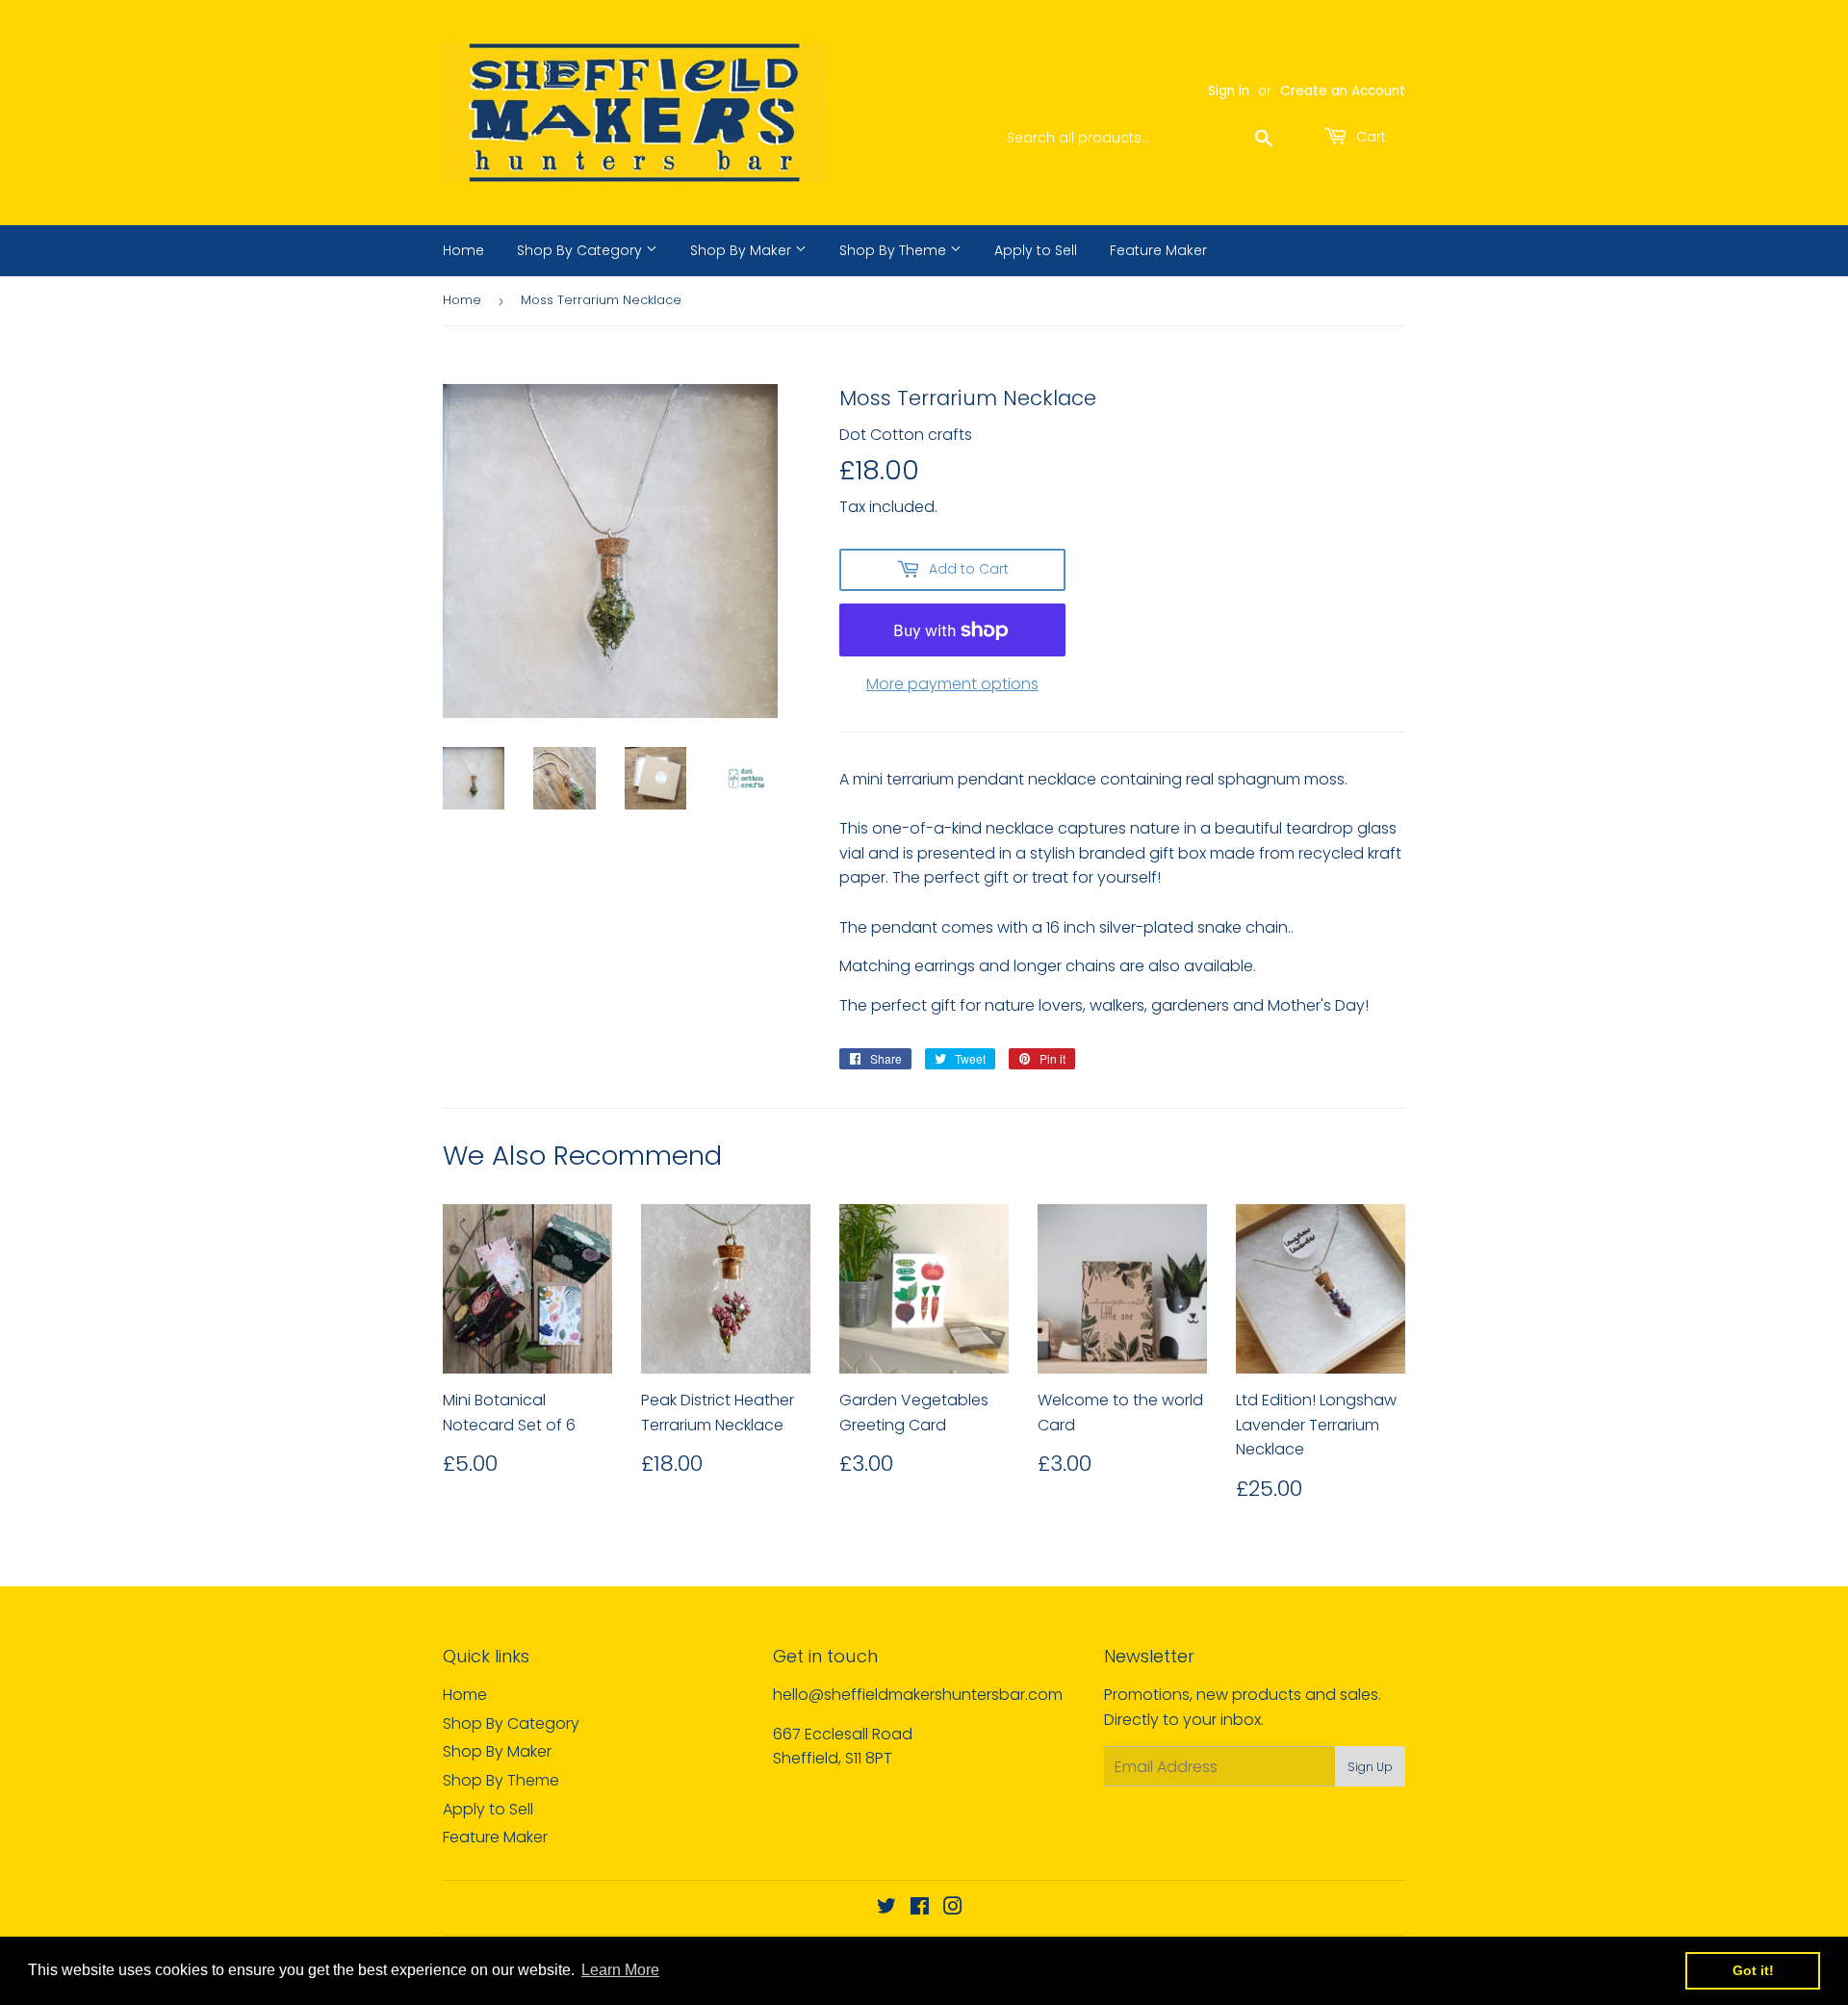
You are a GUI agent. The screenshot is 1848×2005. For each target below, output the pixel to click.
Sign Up (1370, 1767)
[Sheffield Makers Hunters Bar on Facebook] (920, 1908)
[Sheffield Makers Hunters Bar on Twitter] (886, 1908)
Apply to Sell (1036, 250)
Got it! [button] (1753, 1970)
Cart (1369, 137)
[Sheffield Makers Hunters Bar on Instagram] (953, 1908)
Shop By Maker (743, 250)
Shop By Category (581, 250)
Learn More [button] (620, 1970)
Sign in (1229, 91)
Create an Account (1343, 91)
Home (463, 250)
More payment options (952, 684)
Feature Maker (1158, 250)
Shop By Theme (895, 250)
